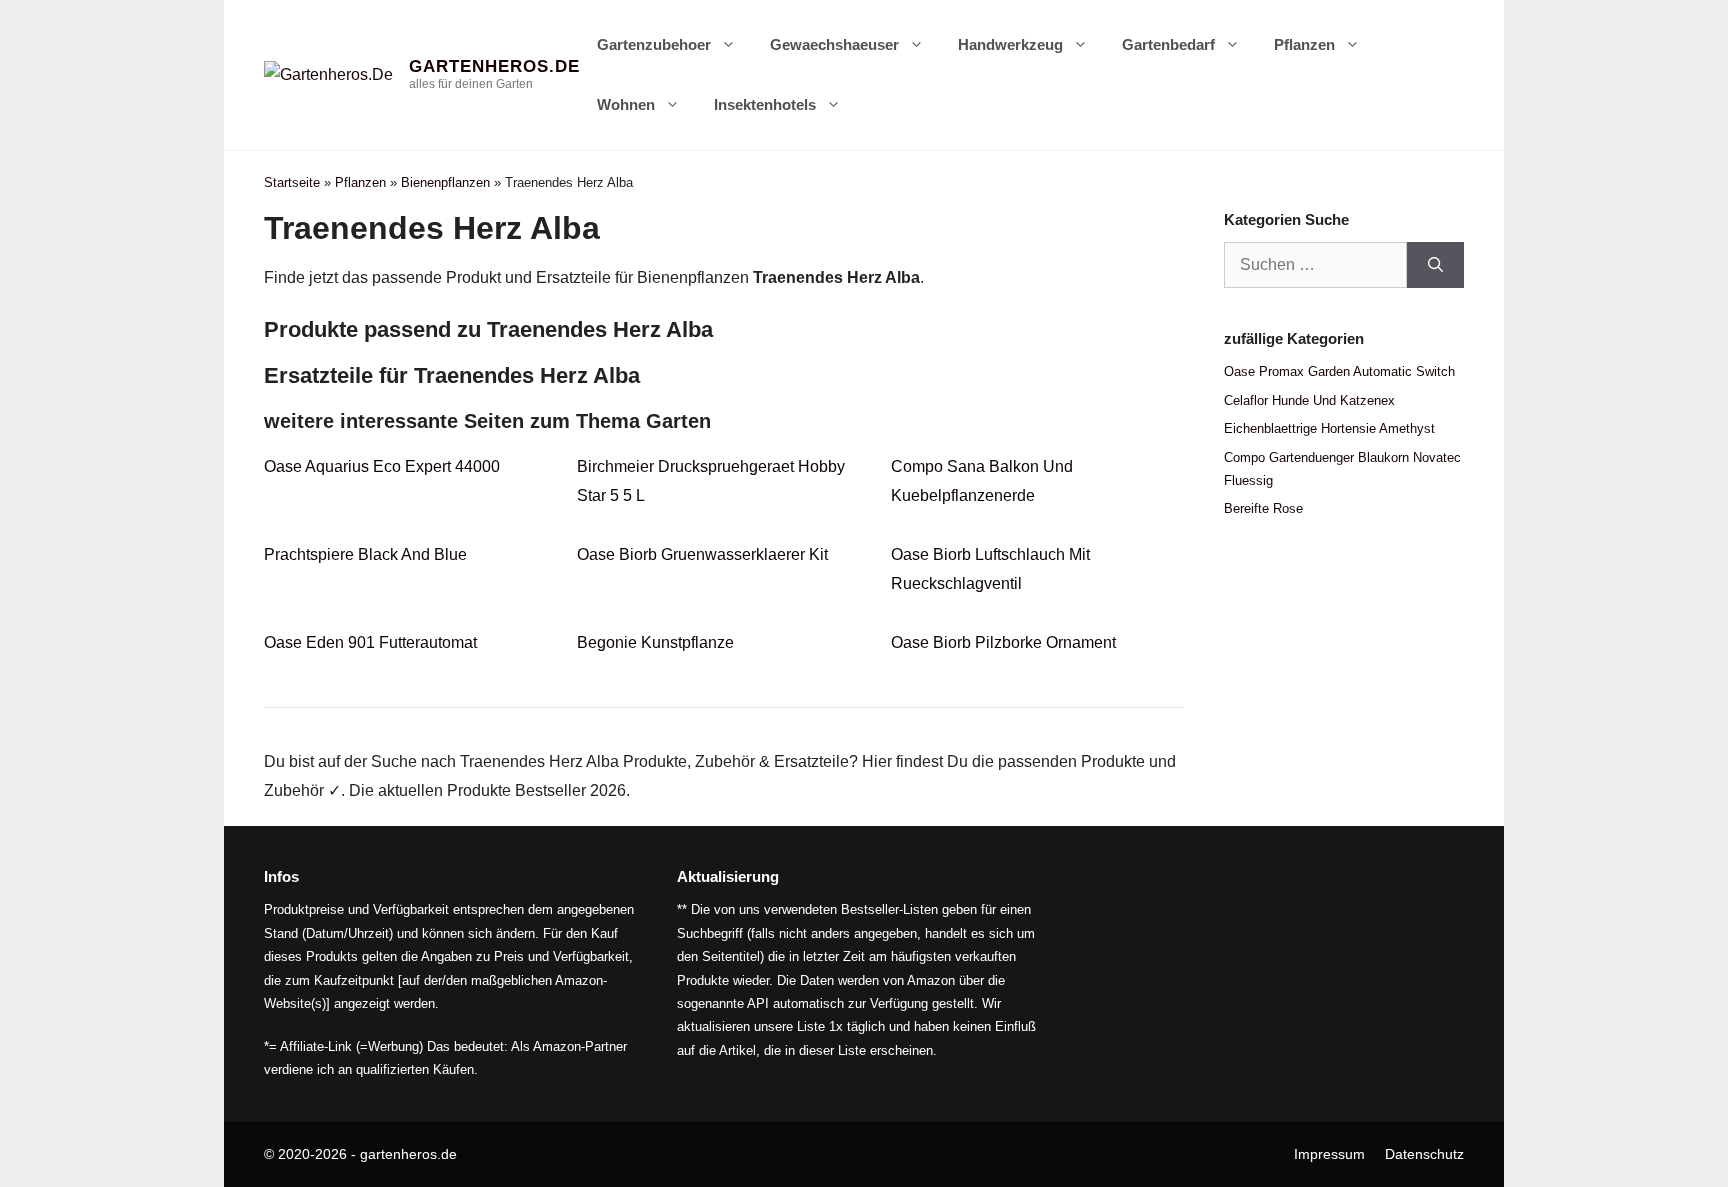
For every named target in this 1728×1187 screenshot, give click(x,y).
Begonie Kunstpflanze (655, 642)
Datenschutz (1424, 1154)
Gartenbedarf (1168, 44)
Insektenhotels (765, 104)
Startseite (292, 182)
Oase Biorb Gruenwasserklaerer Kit (702, 554)
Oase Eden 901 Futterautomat (370, 642)
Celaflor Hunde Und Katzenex (1309, 400)
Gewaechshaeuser (834, 44)
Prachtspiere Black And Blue (365, 554)
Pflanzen (1304, 44)
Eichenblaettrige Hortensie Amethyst (1329, 428)
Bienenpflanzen (445, 182)
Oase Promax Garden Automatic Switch (1339, 371)
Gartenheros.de (494, 66)
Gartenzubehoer (654, 44)
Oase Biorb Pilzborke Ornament (1003, 642)
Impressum (1329, 1154)
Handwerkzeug (1010, 44)
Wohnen (626, 104)
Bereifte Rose (1263, 508)
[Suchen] (1435, 265)
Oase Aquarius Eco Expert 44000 (382, 466)
